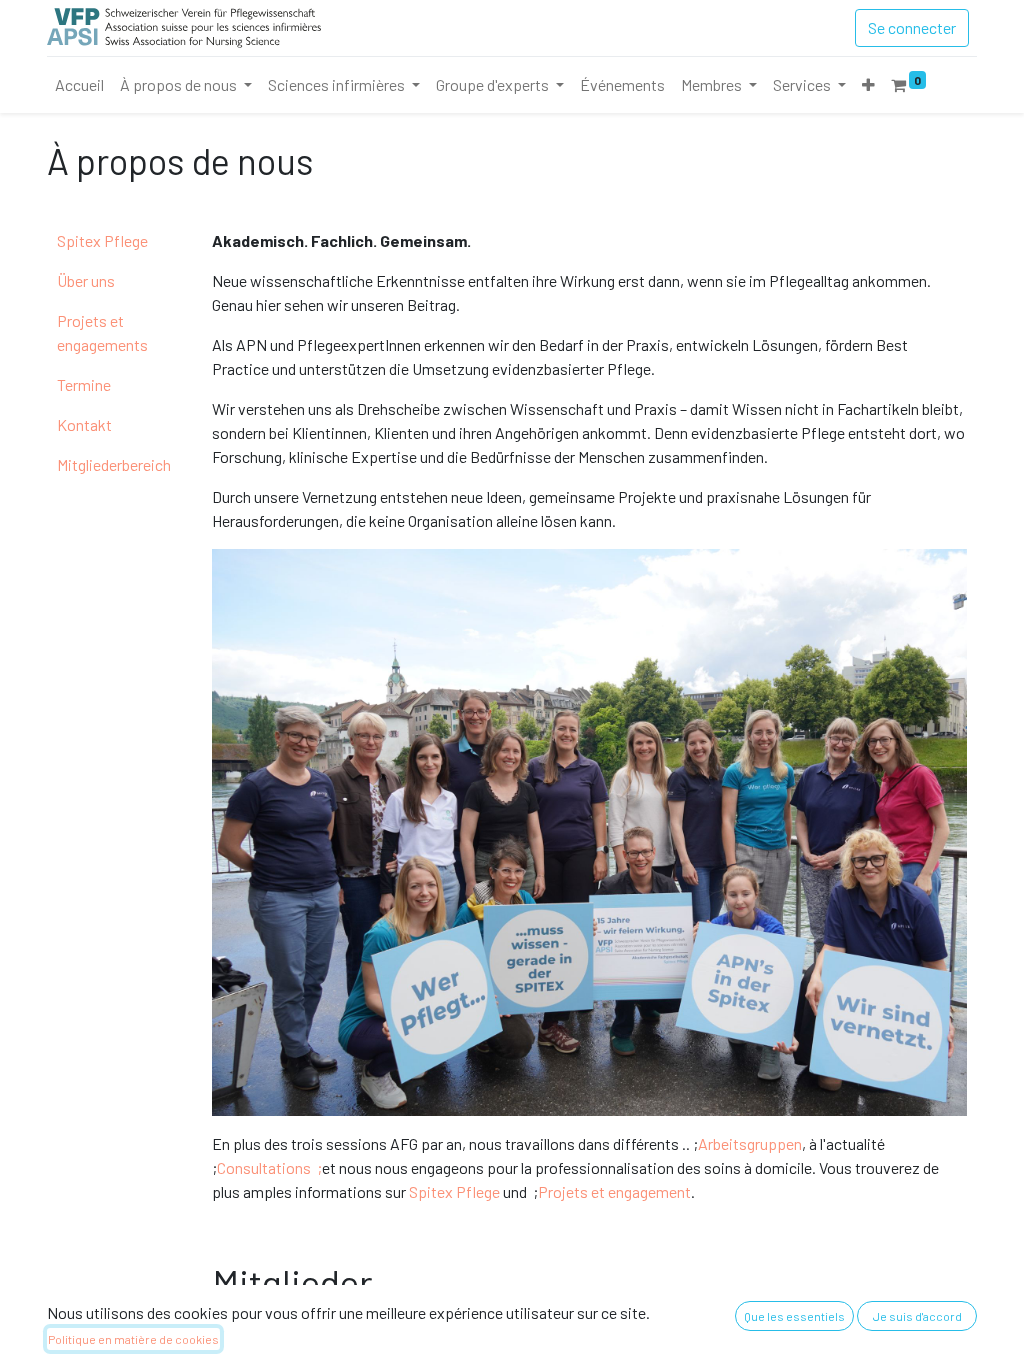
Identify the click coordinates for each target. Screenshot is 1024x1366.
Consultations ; (269, 1167)
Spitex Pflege (102, 240)
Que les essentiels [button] (794, 1316)
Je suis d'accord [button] (917, 1316)
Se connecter (912, 27)
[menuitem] (79, 85)
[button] (868, 85)
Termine (84, 384)
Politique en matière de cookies (133, 1339)
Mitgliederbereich (114, 464)
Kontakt (84, 424)
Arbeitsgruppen (750, 1143)
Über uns (86, 280)
